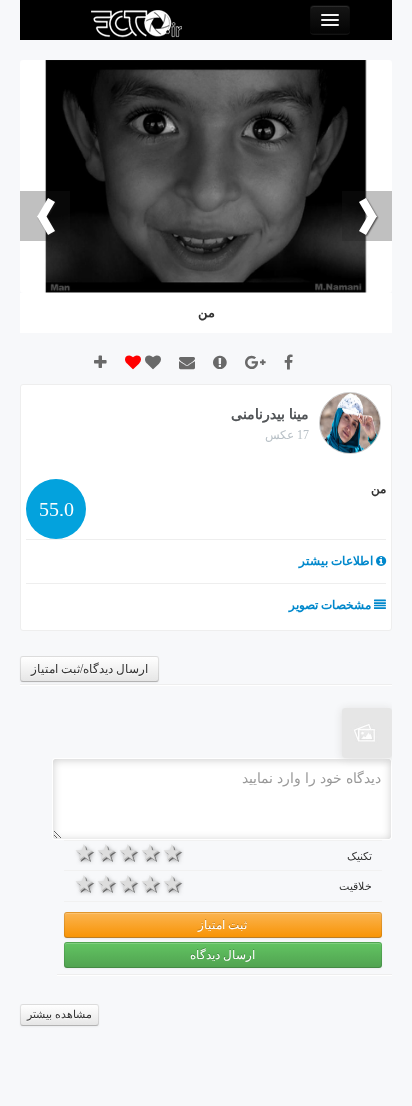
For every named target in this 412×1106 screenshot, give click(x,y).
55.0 (56, 509)
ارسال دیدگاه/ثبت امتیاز (89, 669)
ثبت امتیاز (222, 925)
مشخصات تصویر (331, 605)
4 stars (107, 853)
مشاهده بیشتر (59, 1014)
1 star (173, 853)
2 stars (151, 853)
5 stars (85, 853)
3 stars (129, 853)
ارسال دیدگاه (222, 955)
